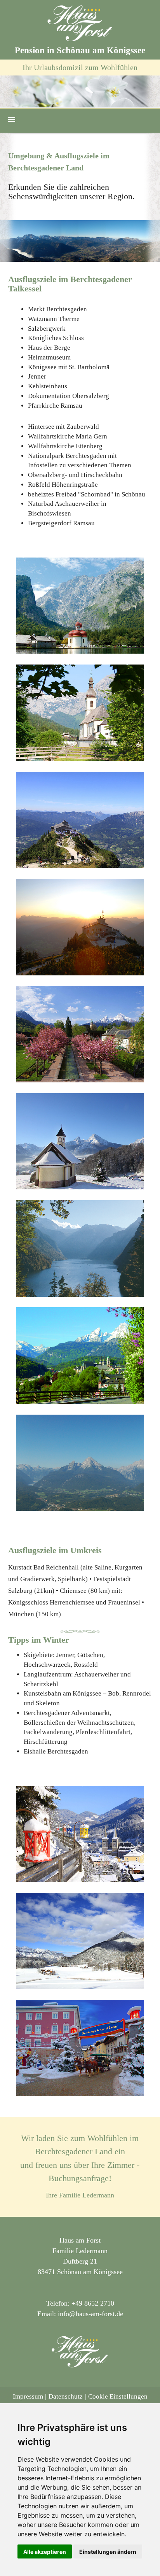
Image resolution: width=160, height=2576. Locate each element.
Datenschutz (66, 2396)
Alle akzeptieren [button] (45, 2552)
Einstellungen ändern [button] (108, 2552)
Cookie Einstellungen (118, 2396)
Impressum (28, 2396)
